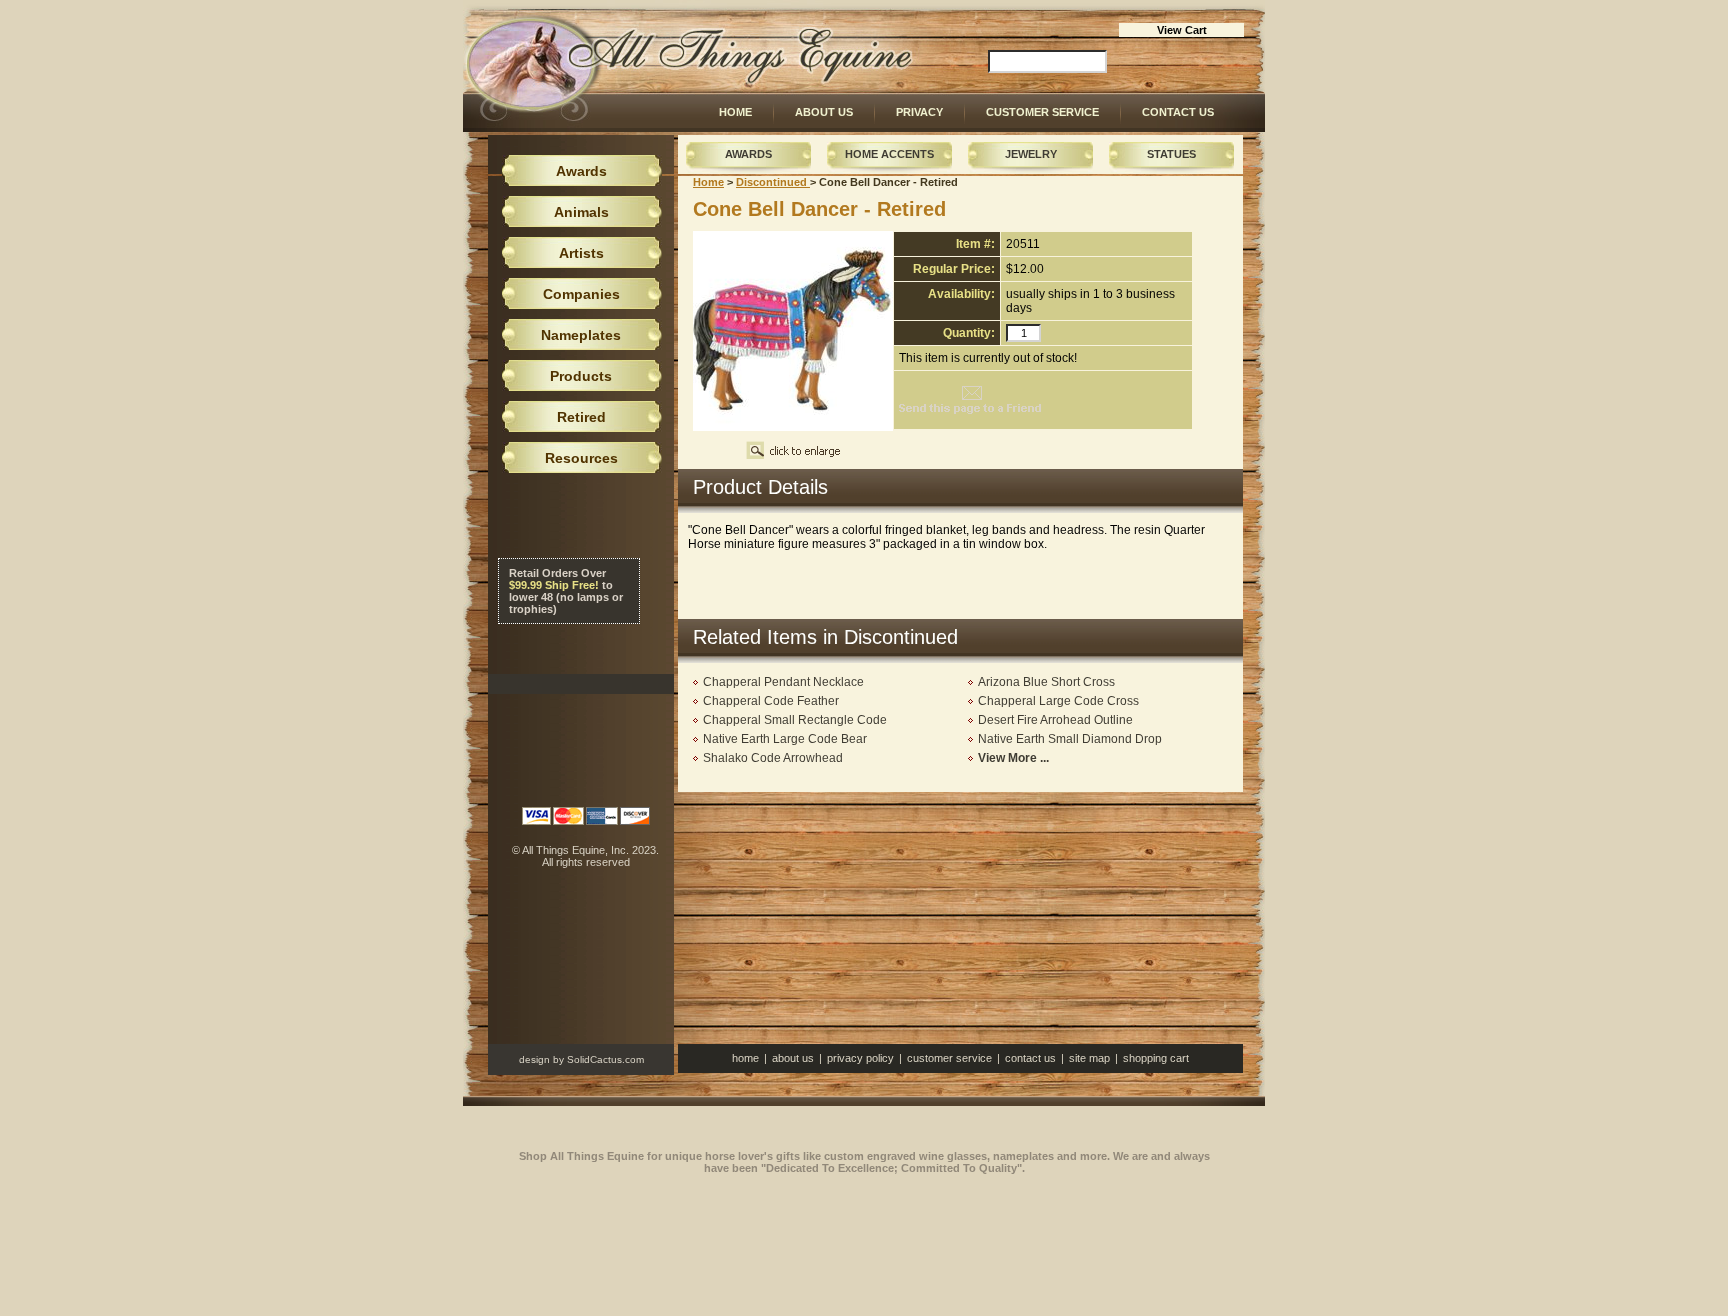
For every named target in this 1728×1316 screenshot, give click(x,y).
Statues (1171, 154)
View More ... (1013, 758)
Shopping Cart (1156, 1058)
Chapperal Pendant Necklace (783, 682)
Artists (581, 253)
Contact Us (1178, 112)
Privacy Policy (860, 1058)
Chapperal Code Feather (771, 701)
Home (735, 112)
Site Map (1089, 1058)
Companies (581, 294)
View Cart (1182, 30)
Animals (581, 212)
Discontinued (773, 182)
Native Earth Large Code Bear (785, 739)
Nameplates (581, 335)
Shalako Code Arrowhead (773, 758)
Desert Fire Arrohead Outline (1055, 720)
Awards (748, 154)
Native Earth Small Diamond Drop (1070, 739)
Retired (581, 417)
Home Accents (889, 154)
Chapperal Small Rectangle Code (795, 720)
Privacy (919, 112)
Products (581, 376)
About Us (824, 112)
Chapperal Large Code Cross (1058, 701)
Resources (581, 458)
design (534, 1059)
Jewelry (1031, 154)
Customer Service (1042, 112)
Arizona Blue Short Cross (1046, 682)
